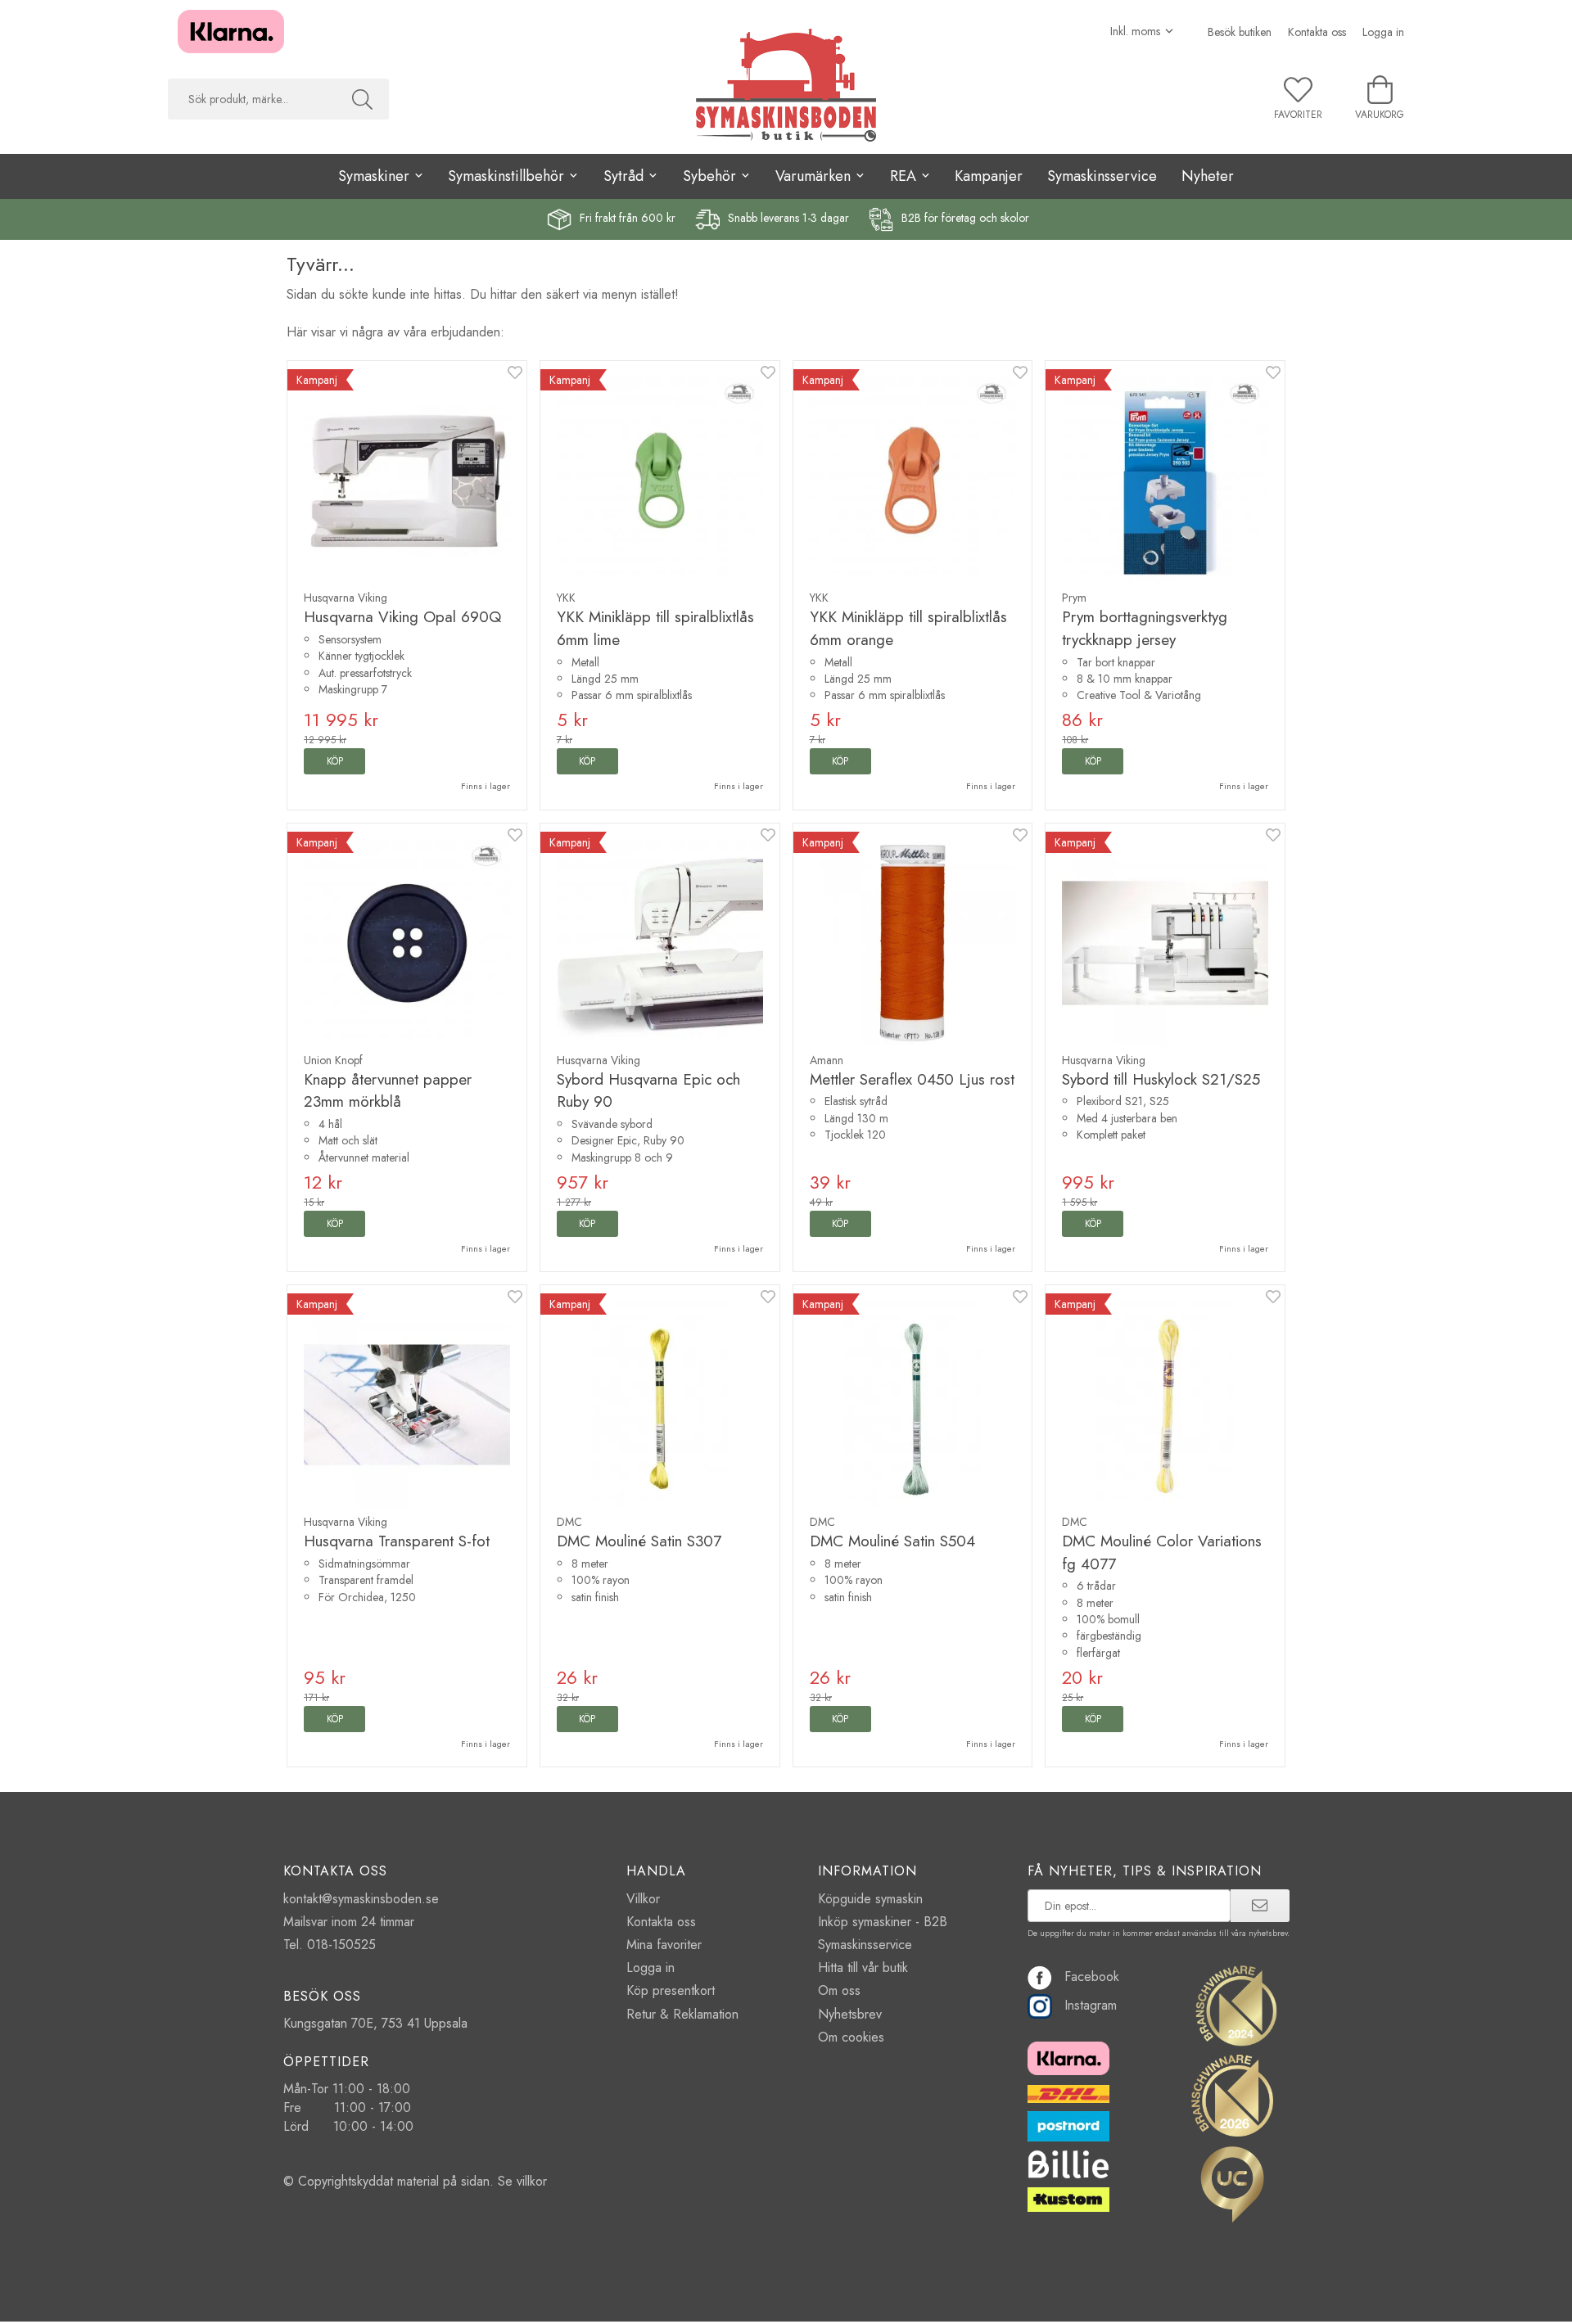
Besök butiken (1240, 32)
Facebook (1092, 1977)
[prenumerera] (1260, 1906)
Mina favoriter (664, 1945)
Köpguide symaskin (870, 1899)
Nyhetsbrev (850, 2014)
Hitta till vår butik (863, 1968)
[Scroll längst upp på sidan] (1263, 2301)
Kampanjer (989, 176)
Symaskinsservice (1102, 176)
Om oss (839, 1990)
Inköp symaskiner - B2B (883, 1922)
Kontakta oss (1317, 32)
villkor (532, 2181)
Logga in (1383, 32)
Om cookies (851, 2037)
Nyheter (1208, 176)
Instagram (1091, 2005)
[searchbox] (252, 99)
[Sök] (362, 99)
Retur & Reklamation (682, 2014)
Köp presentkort (671, 1990)
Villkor (643, 1899)
